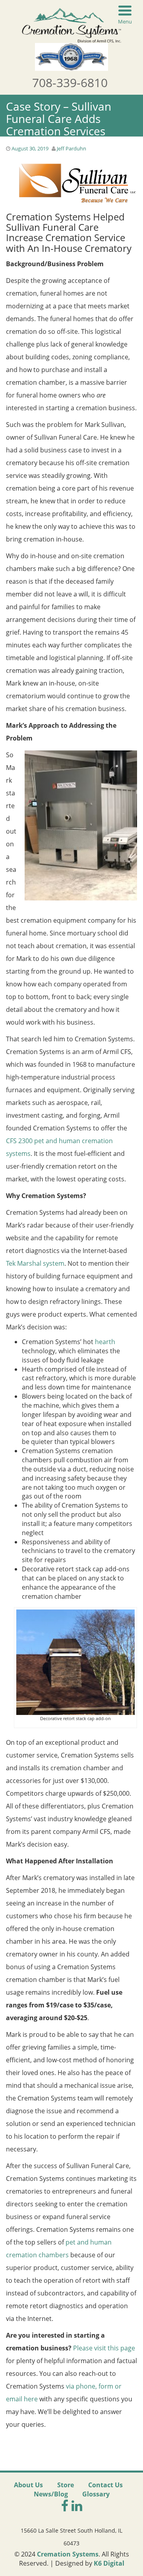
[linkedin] (77, 2505)
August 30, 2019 (30, 148)
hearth (105, 1342)
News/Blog (51, 2494)
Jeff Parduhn (71, 148)
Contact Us (105, 2485)
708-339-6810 (70, 83)
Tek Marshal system (35, 1263)
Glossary (96, 2494)
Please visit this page (104, 2348)
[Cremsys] (71, 24)
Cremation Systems (68, 2554)
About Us (28, 2485)
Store (66, 2485)
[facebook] (66, 2505)
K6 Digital (109, 2563)
